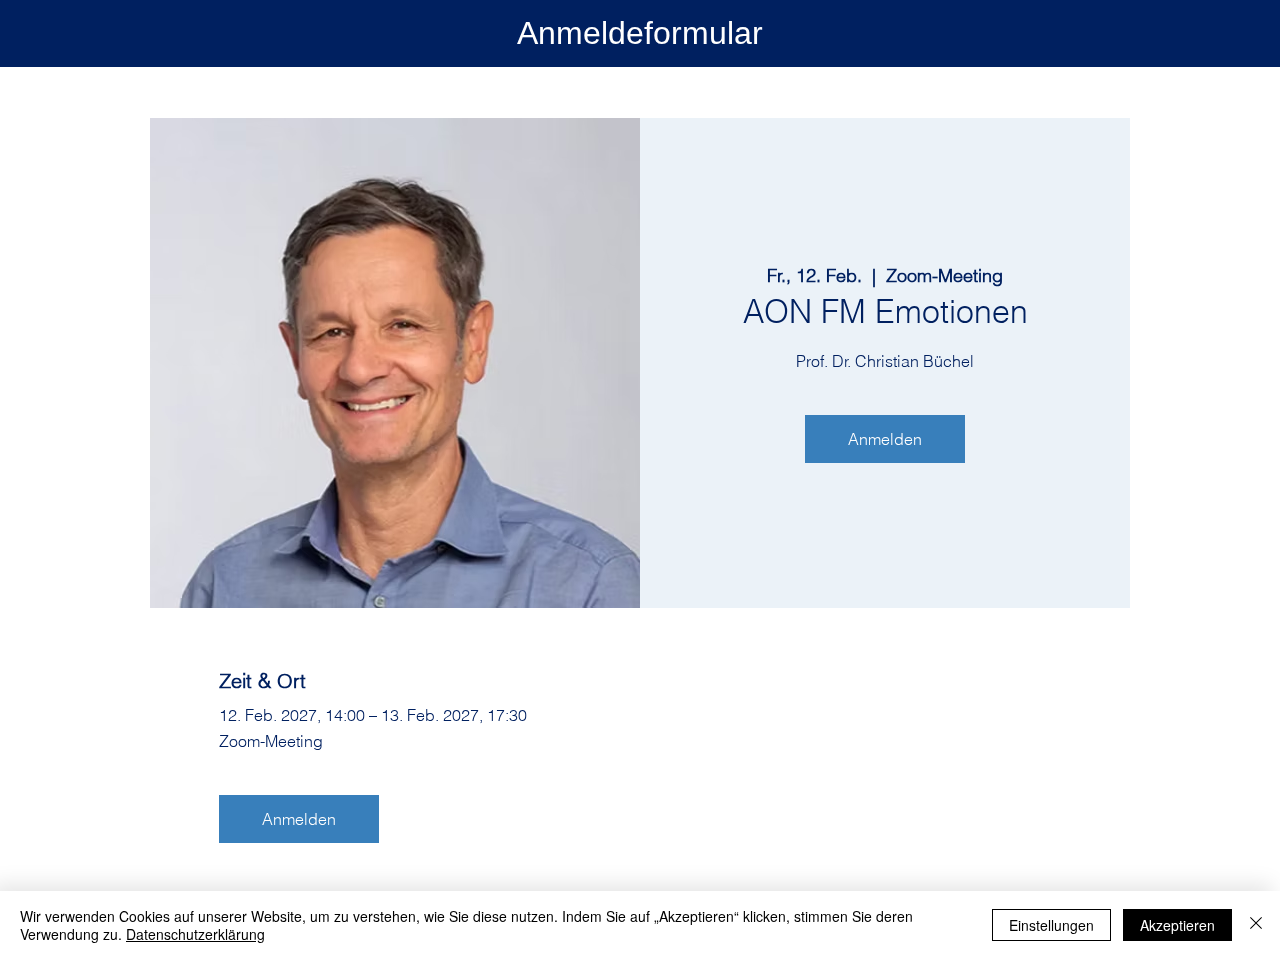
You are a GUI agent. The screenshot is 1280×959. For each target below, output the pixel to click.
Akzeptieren (1177, 925)
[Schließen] (1256, 925)
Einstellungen (1051, 925)
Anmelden (885, 439)
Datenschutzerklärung (195, 934)
